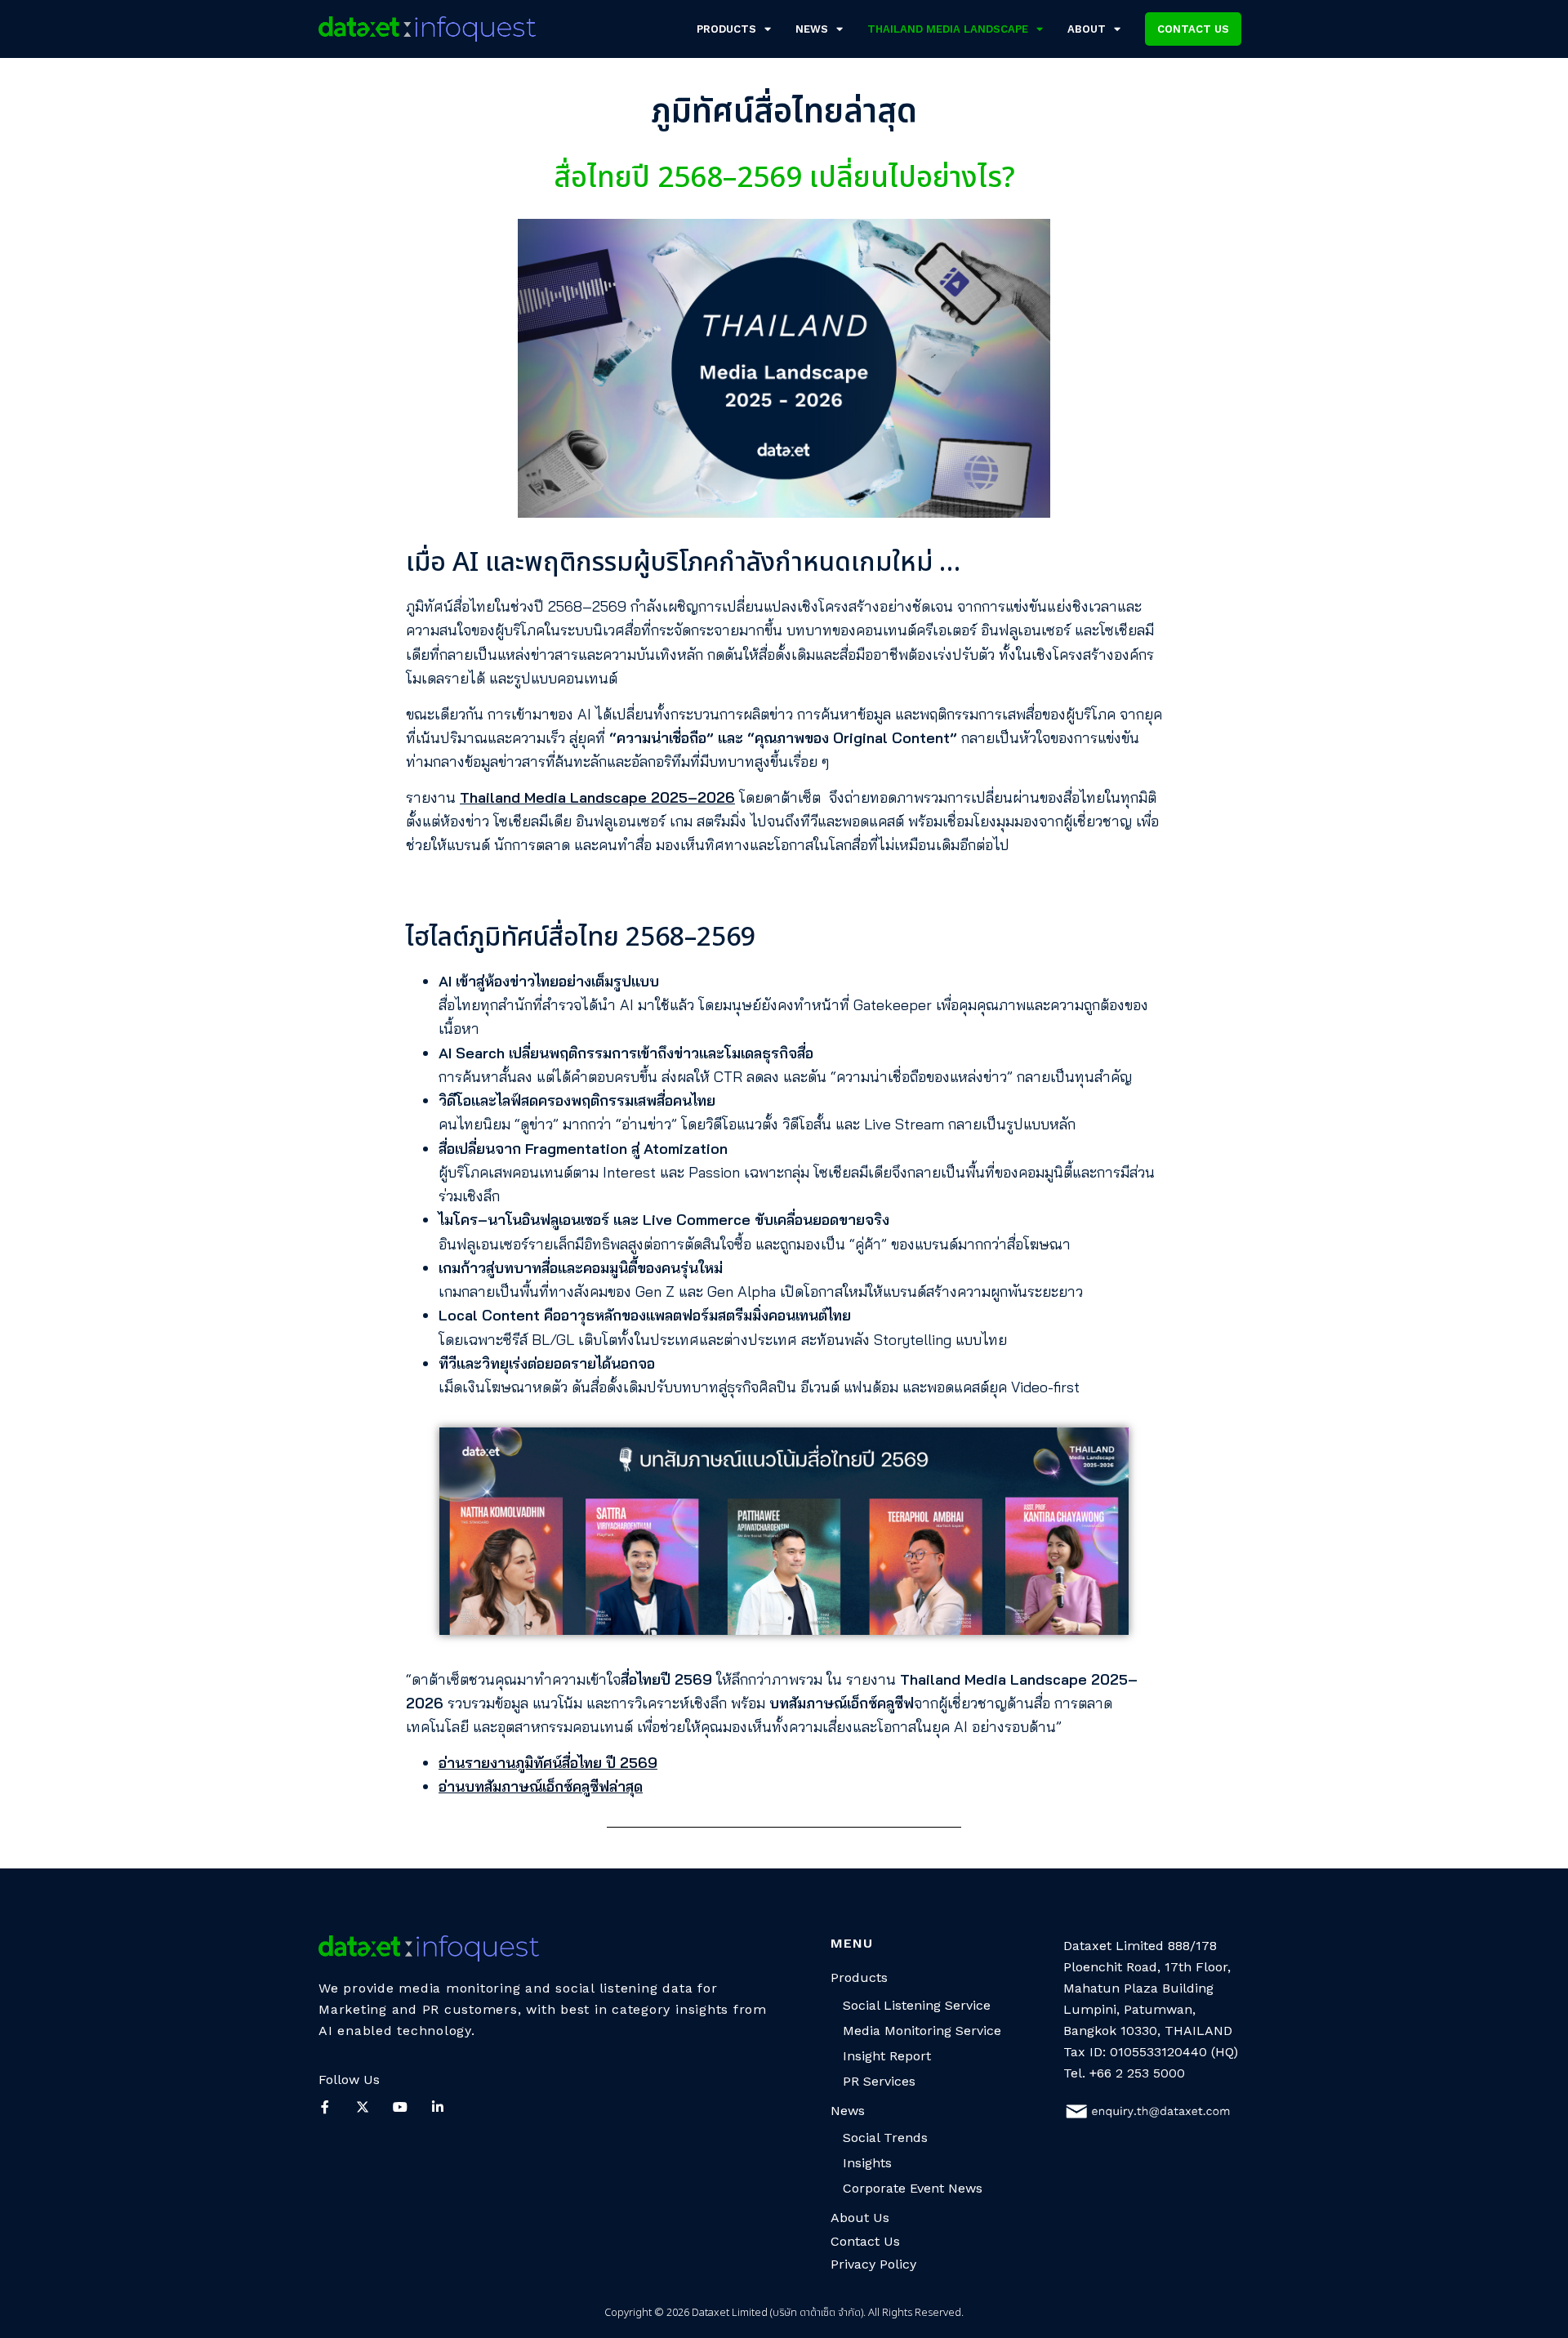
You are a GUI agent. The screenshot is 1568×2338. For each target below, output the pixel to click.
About (1087, 29)
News (812, 29)
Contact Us (865, 2241)
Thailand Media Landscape (948, 29)
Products (726, 29)
